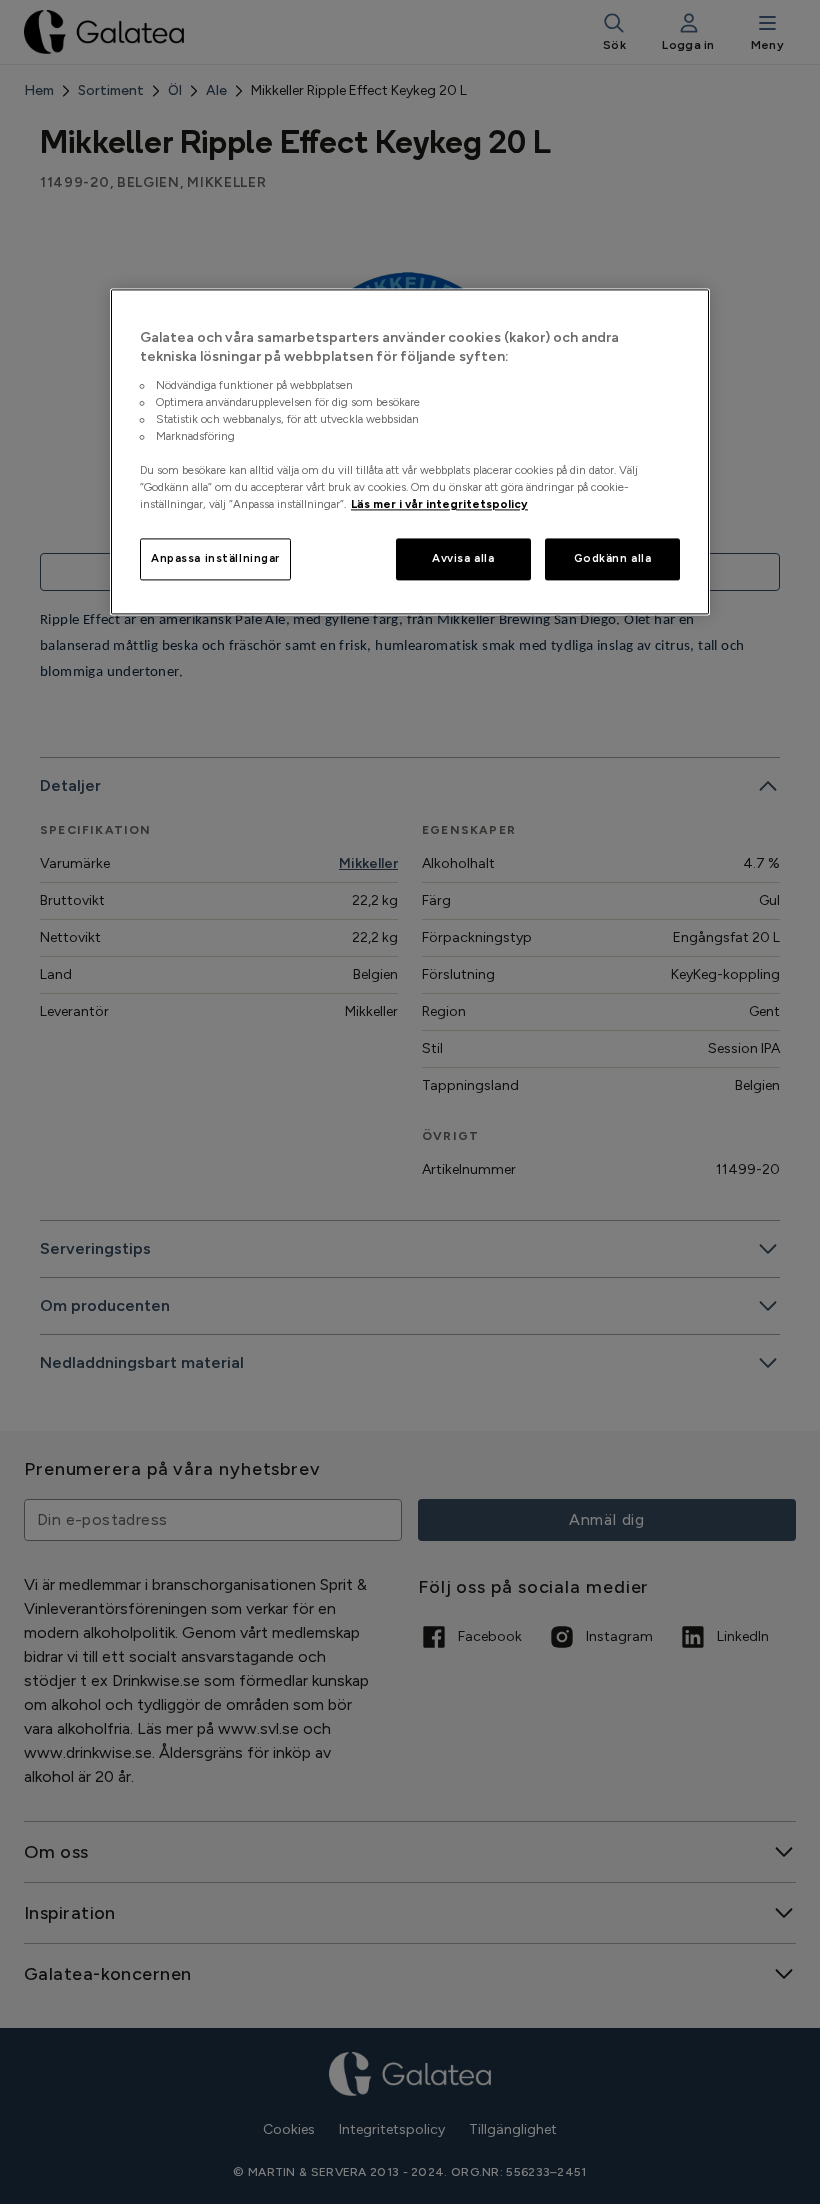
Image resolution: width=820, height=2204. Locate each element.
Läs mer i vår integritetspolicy (439, 505)
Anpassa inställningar (215, 559)
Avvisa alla (463, 559)
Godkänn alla (613, 559)
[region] (410, 452)
